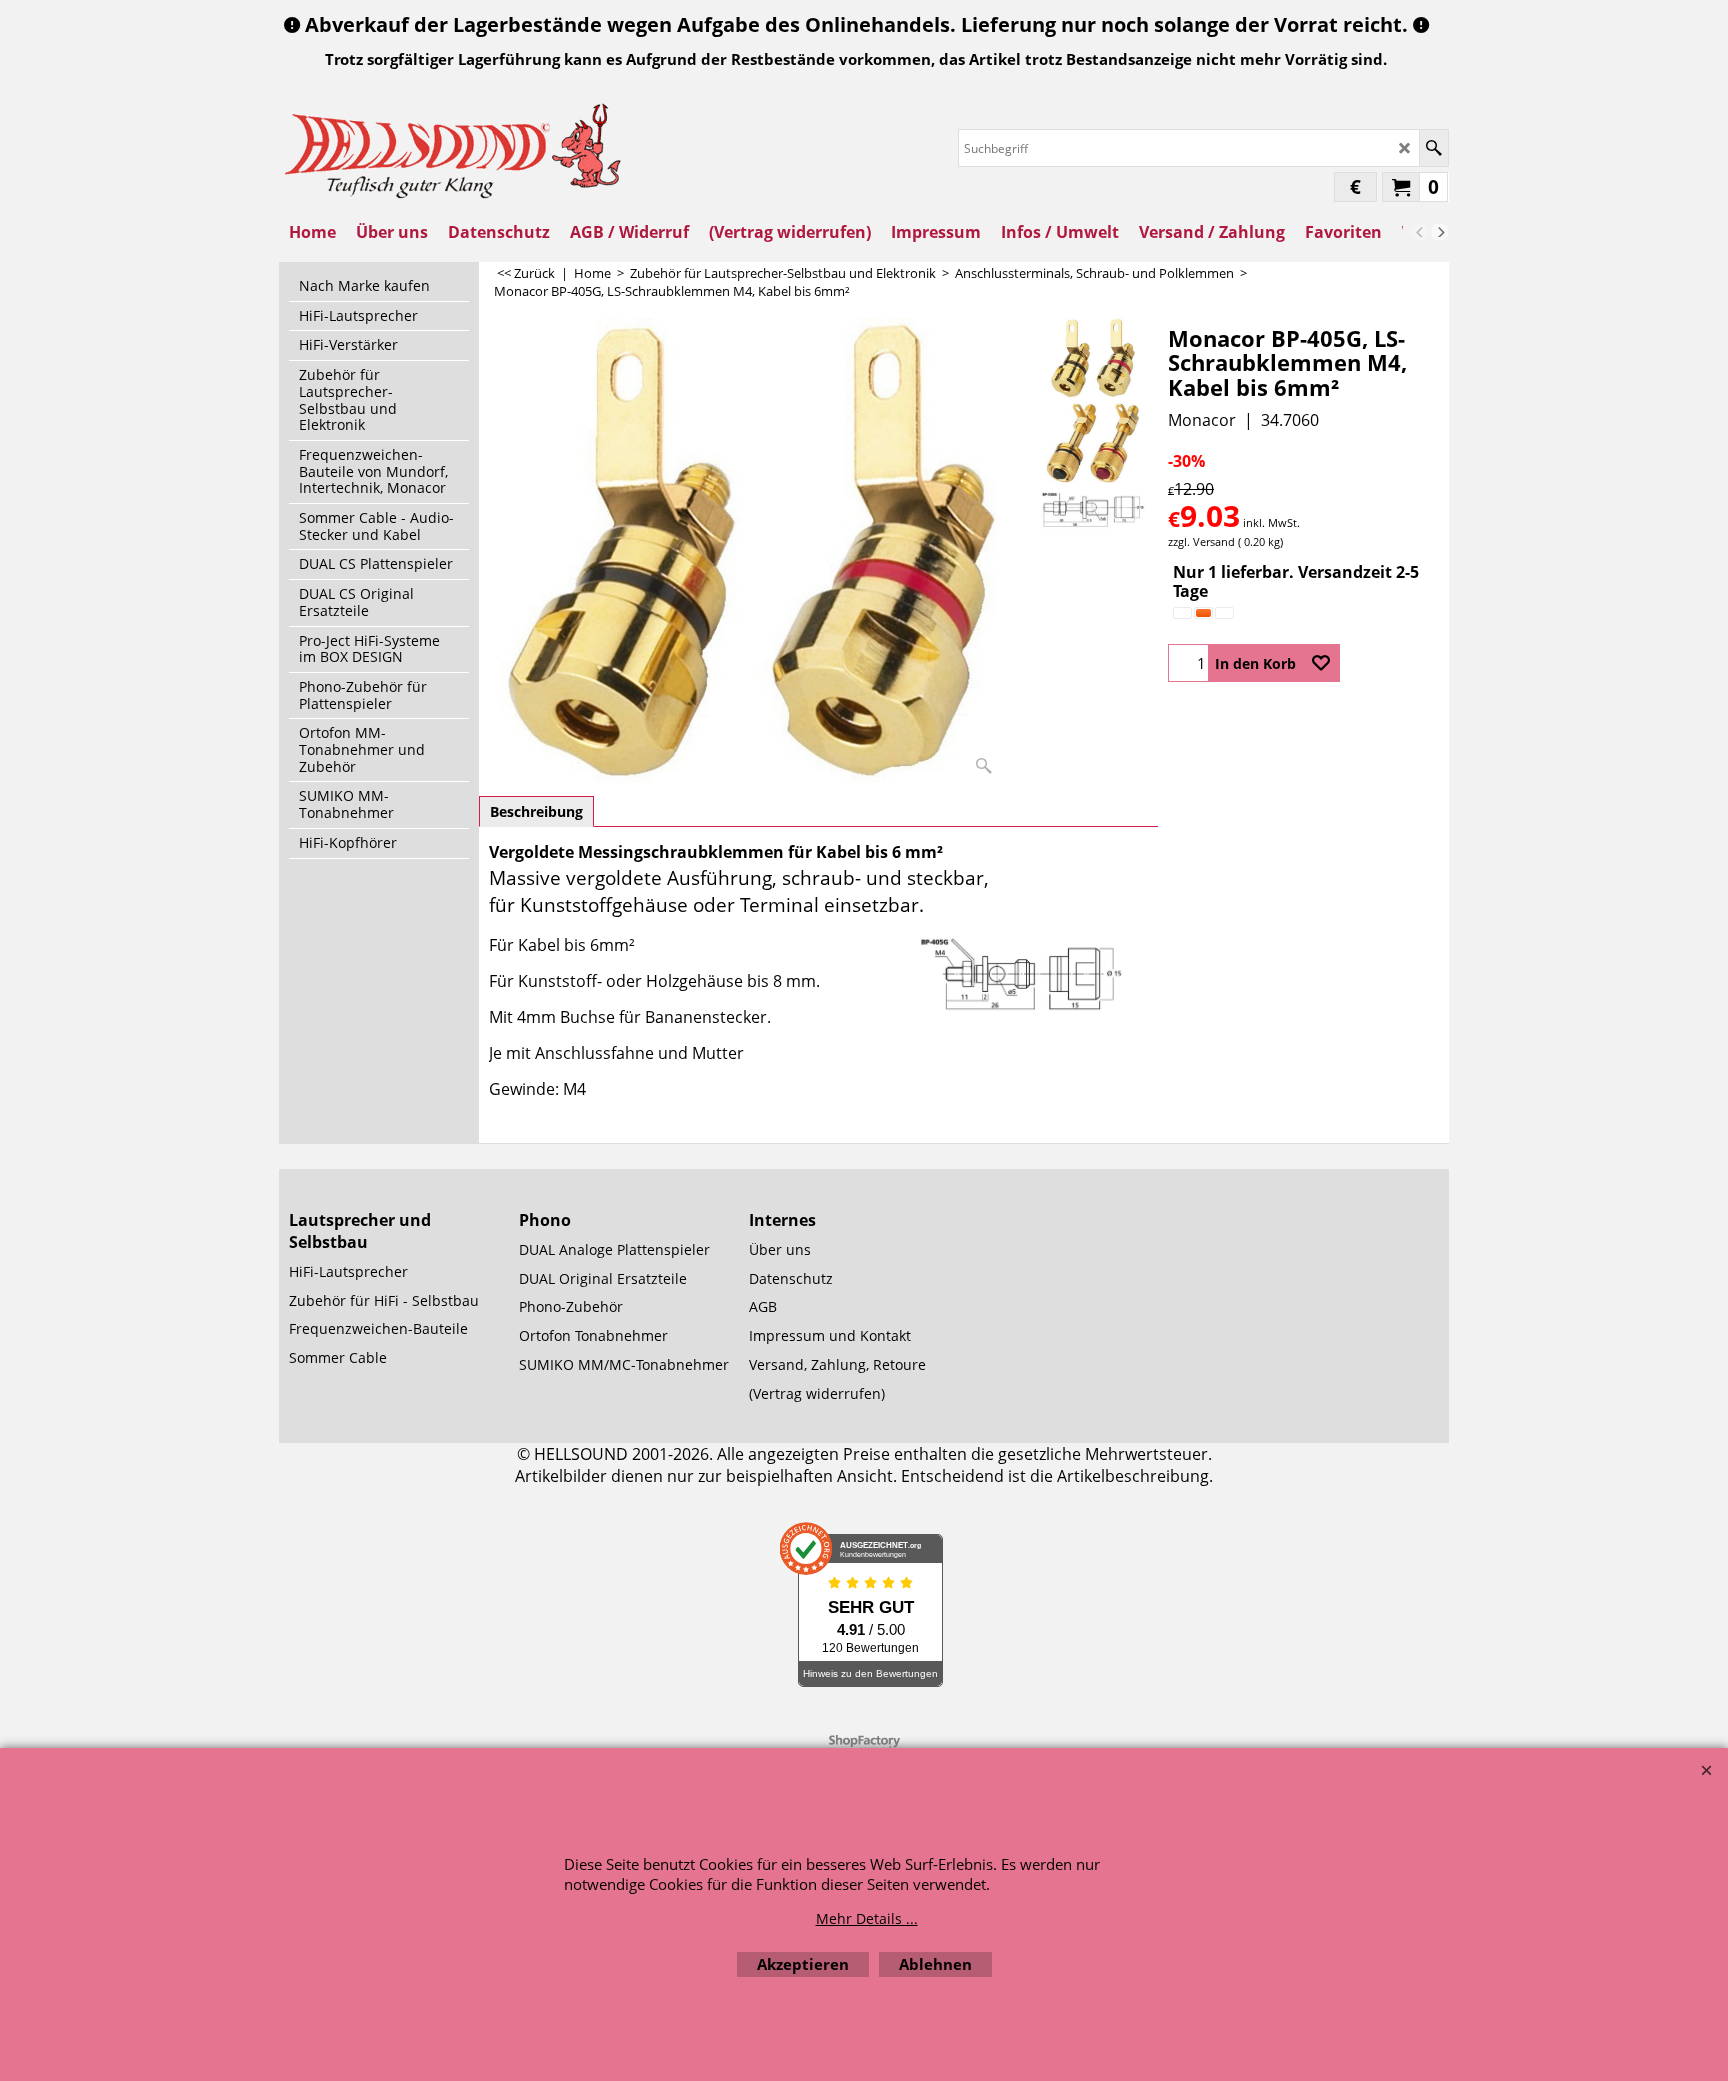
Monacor (1202, 420)
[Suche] (1433, 148)
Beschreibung (536, 811)
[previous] (1420, 232)
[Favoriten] (1321, 663)
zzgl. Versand (1201, 541)
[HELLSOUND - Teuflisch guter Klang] (454, 148)
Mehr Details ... (867, 1918)
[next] (1440, 232)
